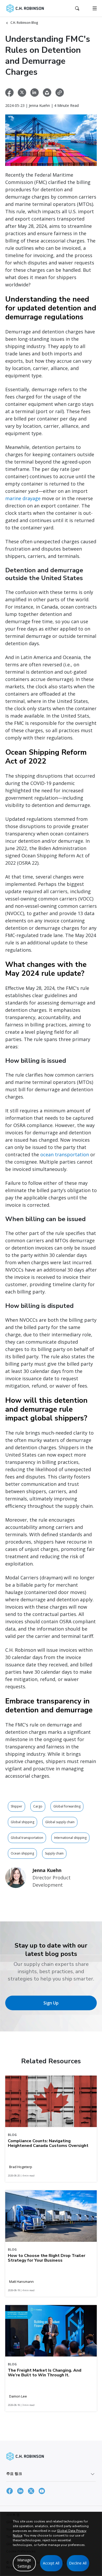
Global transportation (27, 1838)
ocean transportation (65, 1154)
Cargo (38, 1806)
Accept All (51, 2563)
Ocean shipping (22, 1853)
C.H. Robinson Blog (24, 23)
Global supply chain (60, 1822)
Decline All (78, 2563)
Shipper (16, 1806)
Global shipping (22, 1822)
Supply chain (54, 1853)
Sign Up (51, 2003)
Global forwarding (67, 1806)
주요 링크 (14, 2473)
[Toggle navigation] (95, 8)
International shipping (70, 1838)
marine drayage (23, 498)
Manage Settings (24, 2563)
